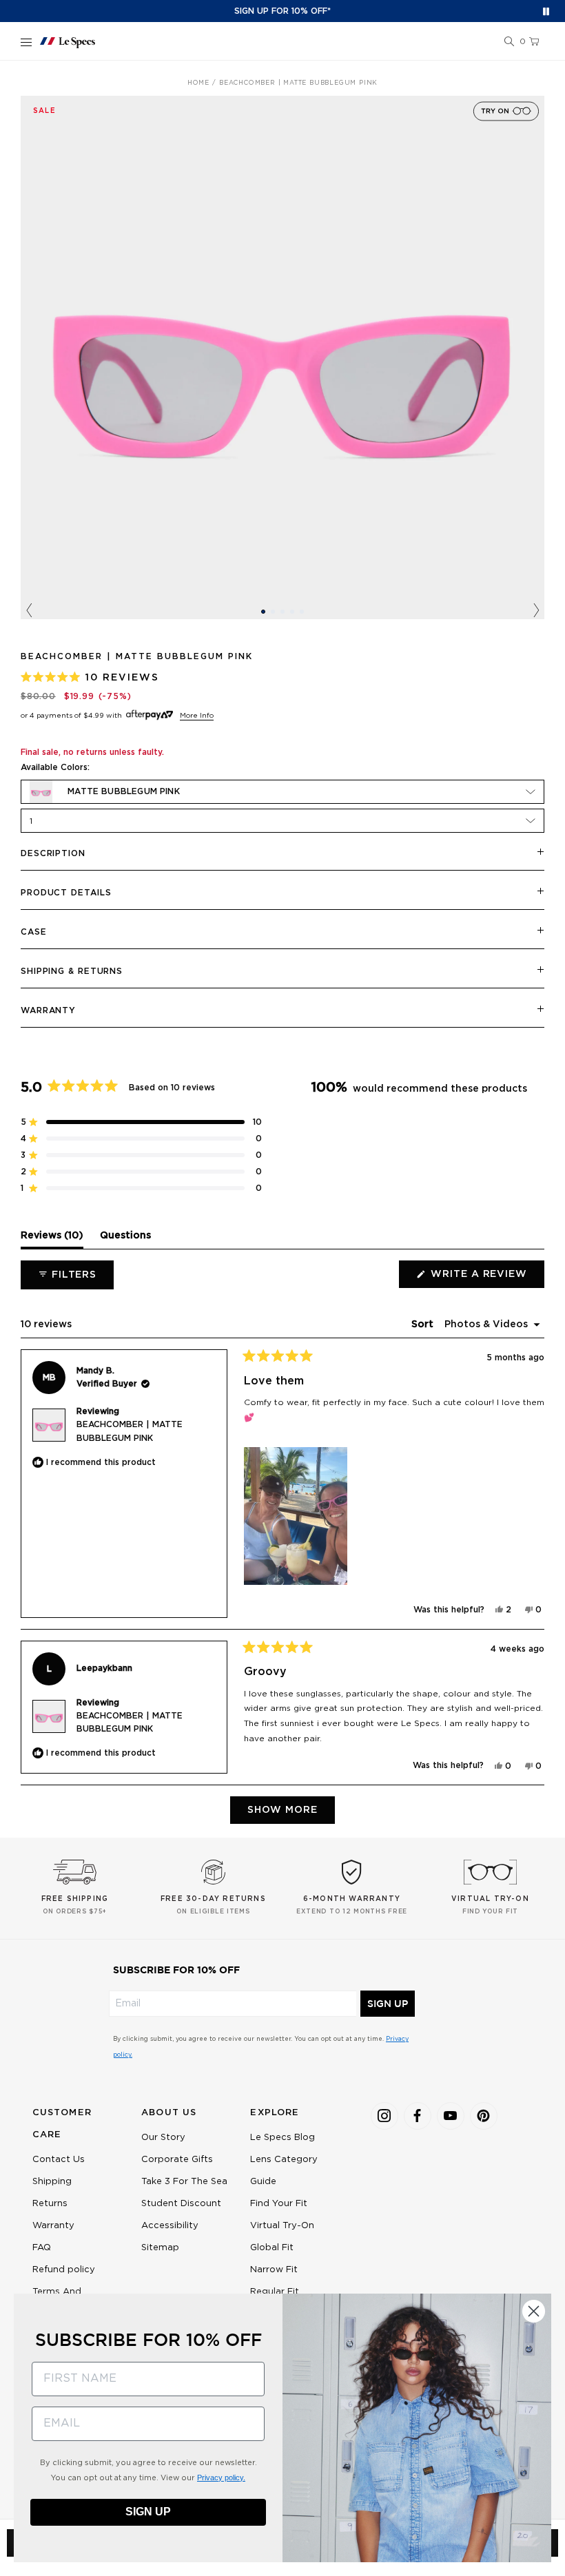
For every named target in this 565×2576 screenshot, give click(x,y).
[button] (509, 42)
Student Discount (181, 2204)
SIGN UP (388, 2004)
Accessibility (170, 2226)
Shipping (52, 2182)
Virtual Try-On (282, 2226)
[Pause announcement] (546, 11)
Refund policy (64, 2270)
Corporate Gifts (177, 2160)
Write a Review (486, 1278)
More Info (197, 716)
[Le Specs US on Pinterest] (484, 2116)
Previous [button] (29, 611)
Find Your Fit (279, 2204)
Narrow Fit (274, 2270)
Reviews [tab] (52, 1239)
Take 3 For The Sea (184, 2182)
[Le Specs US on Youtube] (451, 2116)
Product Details (66, 893)
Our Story (163, 2138)
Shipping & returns (72, 971)
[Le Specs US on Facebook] (418, 2116)
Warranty (48, 1010)
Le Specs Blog (282, 2138)
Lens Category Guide (284, 2171)
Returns (50, 2204)
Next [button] (536, 611)
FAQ (42, 2248)
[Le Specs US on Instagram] (384, 2116)
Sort (424, 1325)
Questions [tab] (125, 1239)
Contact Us (59, 2160)
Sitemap (160, 2248)
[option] (282, 357)
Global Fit (272, 2248)
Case (34, 932)
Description (53, 853)
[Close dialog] (534, 2311)
